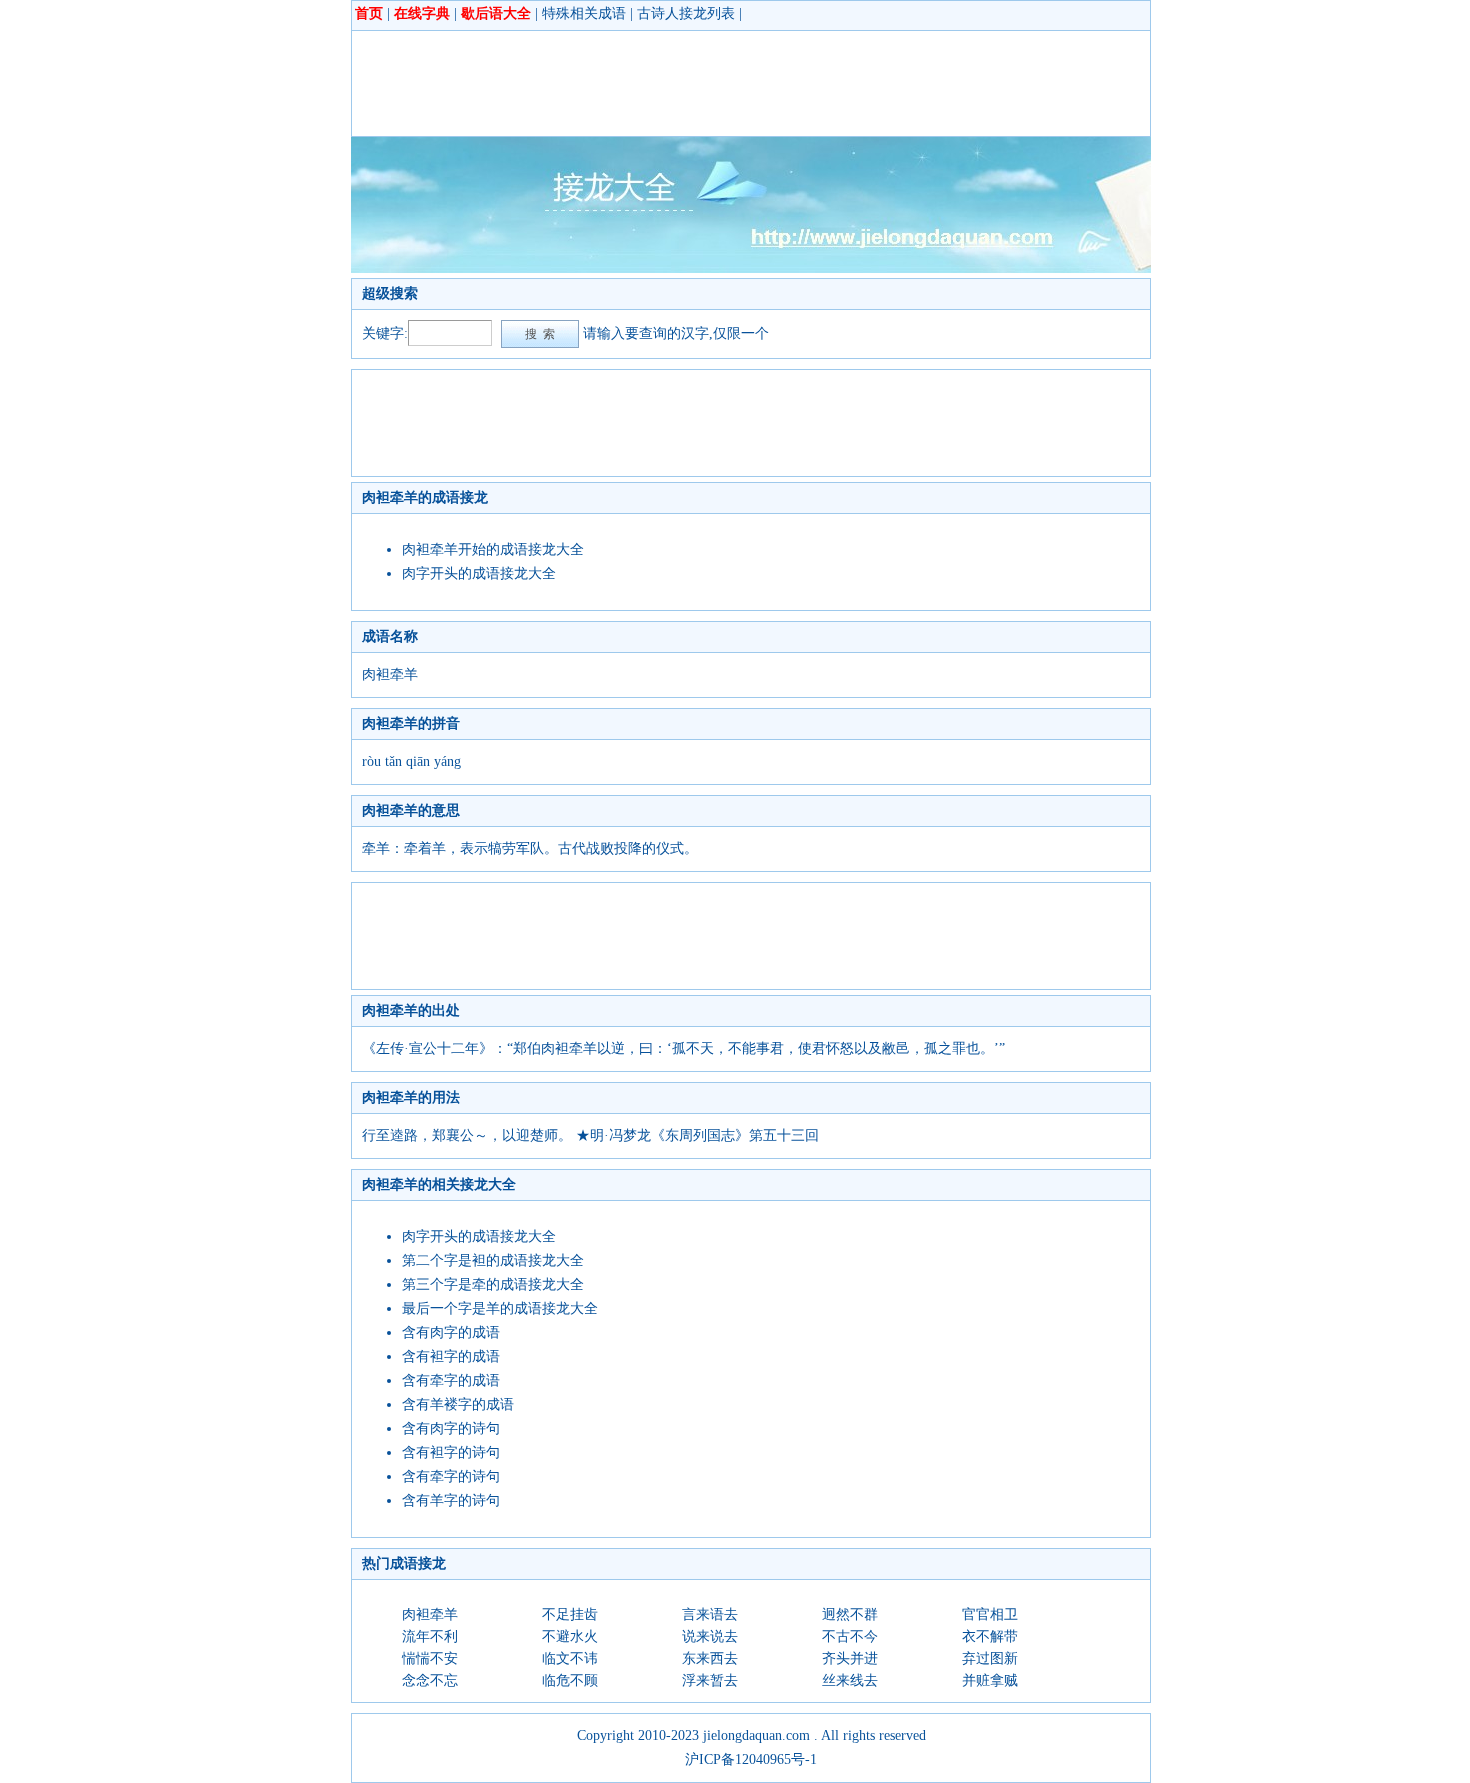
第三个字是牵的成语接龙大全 (493, 1284)
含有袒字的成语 (451, 1356)
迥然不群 (850, 1614)
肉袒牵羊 (430, 1614)
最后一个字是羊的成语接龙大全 (500, 1308)
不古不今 (850, 1636)
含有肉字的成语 (451, 1332)
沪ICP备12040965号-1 (751, 1759)
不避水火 (570, 1636)
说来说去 (710, 1636)
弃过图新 (990, 1658)
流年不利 (430, 1636)
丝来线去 (850, 1680)
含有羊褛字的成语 (458, 1404)
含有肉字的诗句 (451, 1428)
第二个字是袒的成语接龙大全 (493, 1260)
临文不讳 (570, 1658)
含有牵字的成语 (451, 1380)
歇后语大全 (496, 13)
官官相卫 (990, 1614)
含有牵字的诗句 (451, 1476)
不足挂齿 (570, 1614)
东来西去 (710, 1658)
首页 (369, 13)
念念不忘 (430, 1680)
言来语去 (710, 1614)
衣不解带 (990, 1636)
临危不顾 (570, 1680)
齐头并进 (850, 1658)
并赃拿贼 (990, 1680)
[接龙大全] (751, 268)
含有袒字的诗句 (451, 1452)
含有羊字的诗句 (451, 1500)
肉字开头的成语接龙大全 (479, 573)
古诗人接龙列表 (686, 13)
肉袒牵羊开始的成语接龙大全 (493, 549)
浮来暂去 (710, 1680)
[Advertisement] (726, 83)
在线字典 (422, 13)
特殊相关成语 (584, 13)
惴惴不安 (430, 1658)
